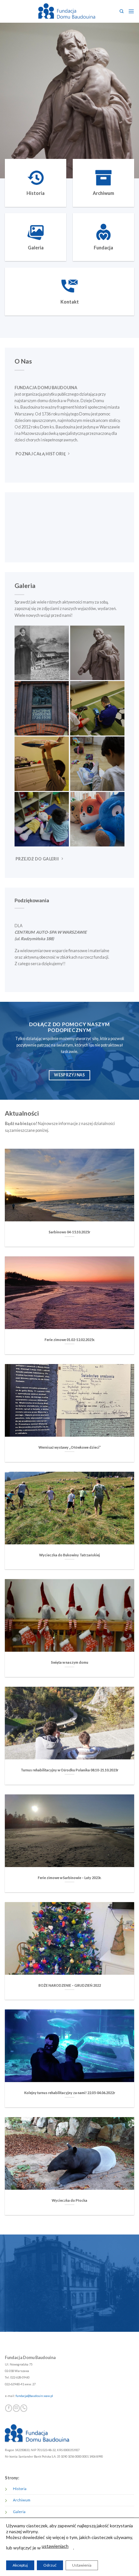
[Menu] (131, 11)
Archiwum (22, 2500)
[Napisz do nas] (16, 2408)
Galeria (19, 2512)
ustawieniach (55, 2546)
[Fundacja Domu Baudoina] (66, 11)
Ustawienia (82, 2565)
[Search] (122, 12)
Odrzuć (50, 2565)
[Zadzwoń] (24, 2408)
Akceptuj (20, 2565)
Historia (20, 2489)
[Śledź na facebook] (9, 2408)
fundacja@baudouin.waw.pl (34, 2396)
